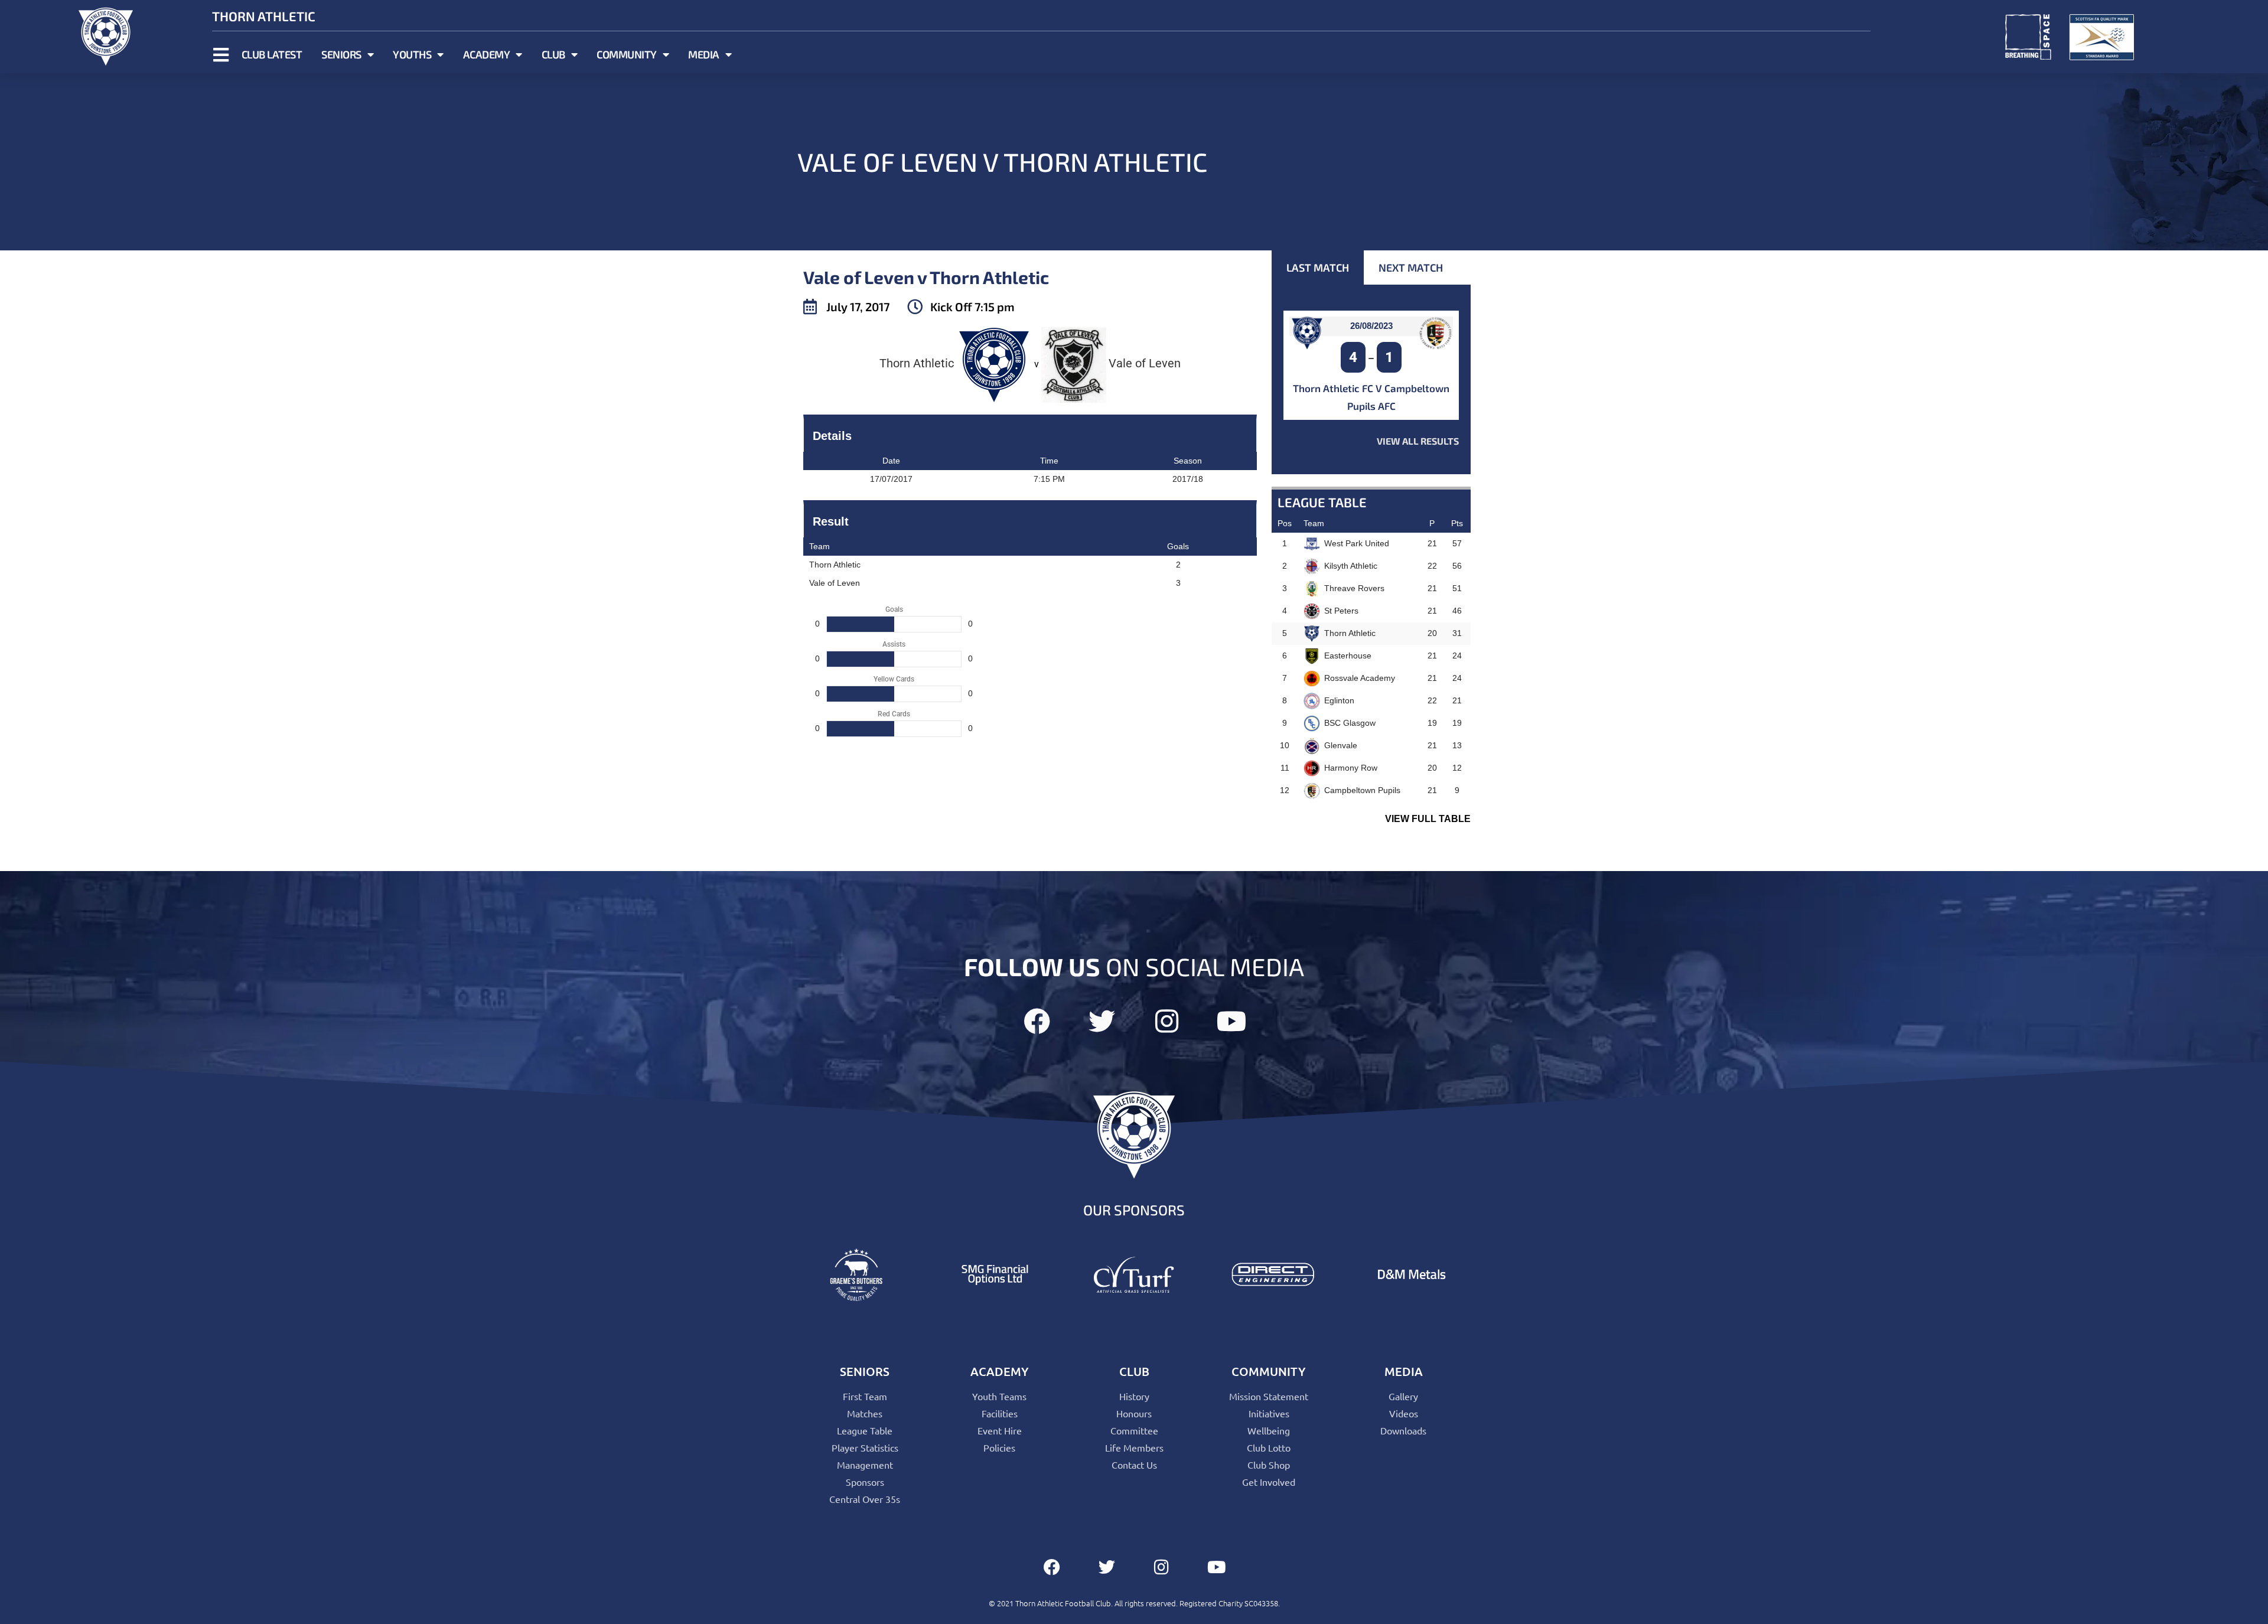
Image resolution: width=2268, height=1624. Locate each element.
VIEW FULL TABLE (1428, 819)
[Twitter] (1102, 1021)
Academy (487, 54)
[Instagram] (1167, 1021)
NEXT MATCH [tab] (1411, 268)
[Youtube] (1232, 1021)
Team (1314, 523)
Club (553, 54)
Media (704, 54)
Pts (1457, 523)
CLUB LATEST (272, 54)
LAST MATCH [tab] (1318, 268)
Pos (1285, 523)
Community (627, 54)
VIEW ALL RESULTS (1418, 441)
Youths (412, 54)
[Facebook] (1037, 1021)
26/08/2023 (1371, 326)
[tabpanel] (1371, 379)
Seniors (341, 54)
